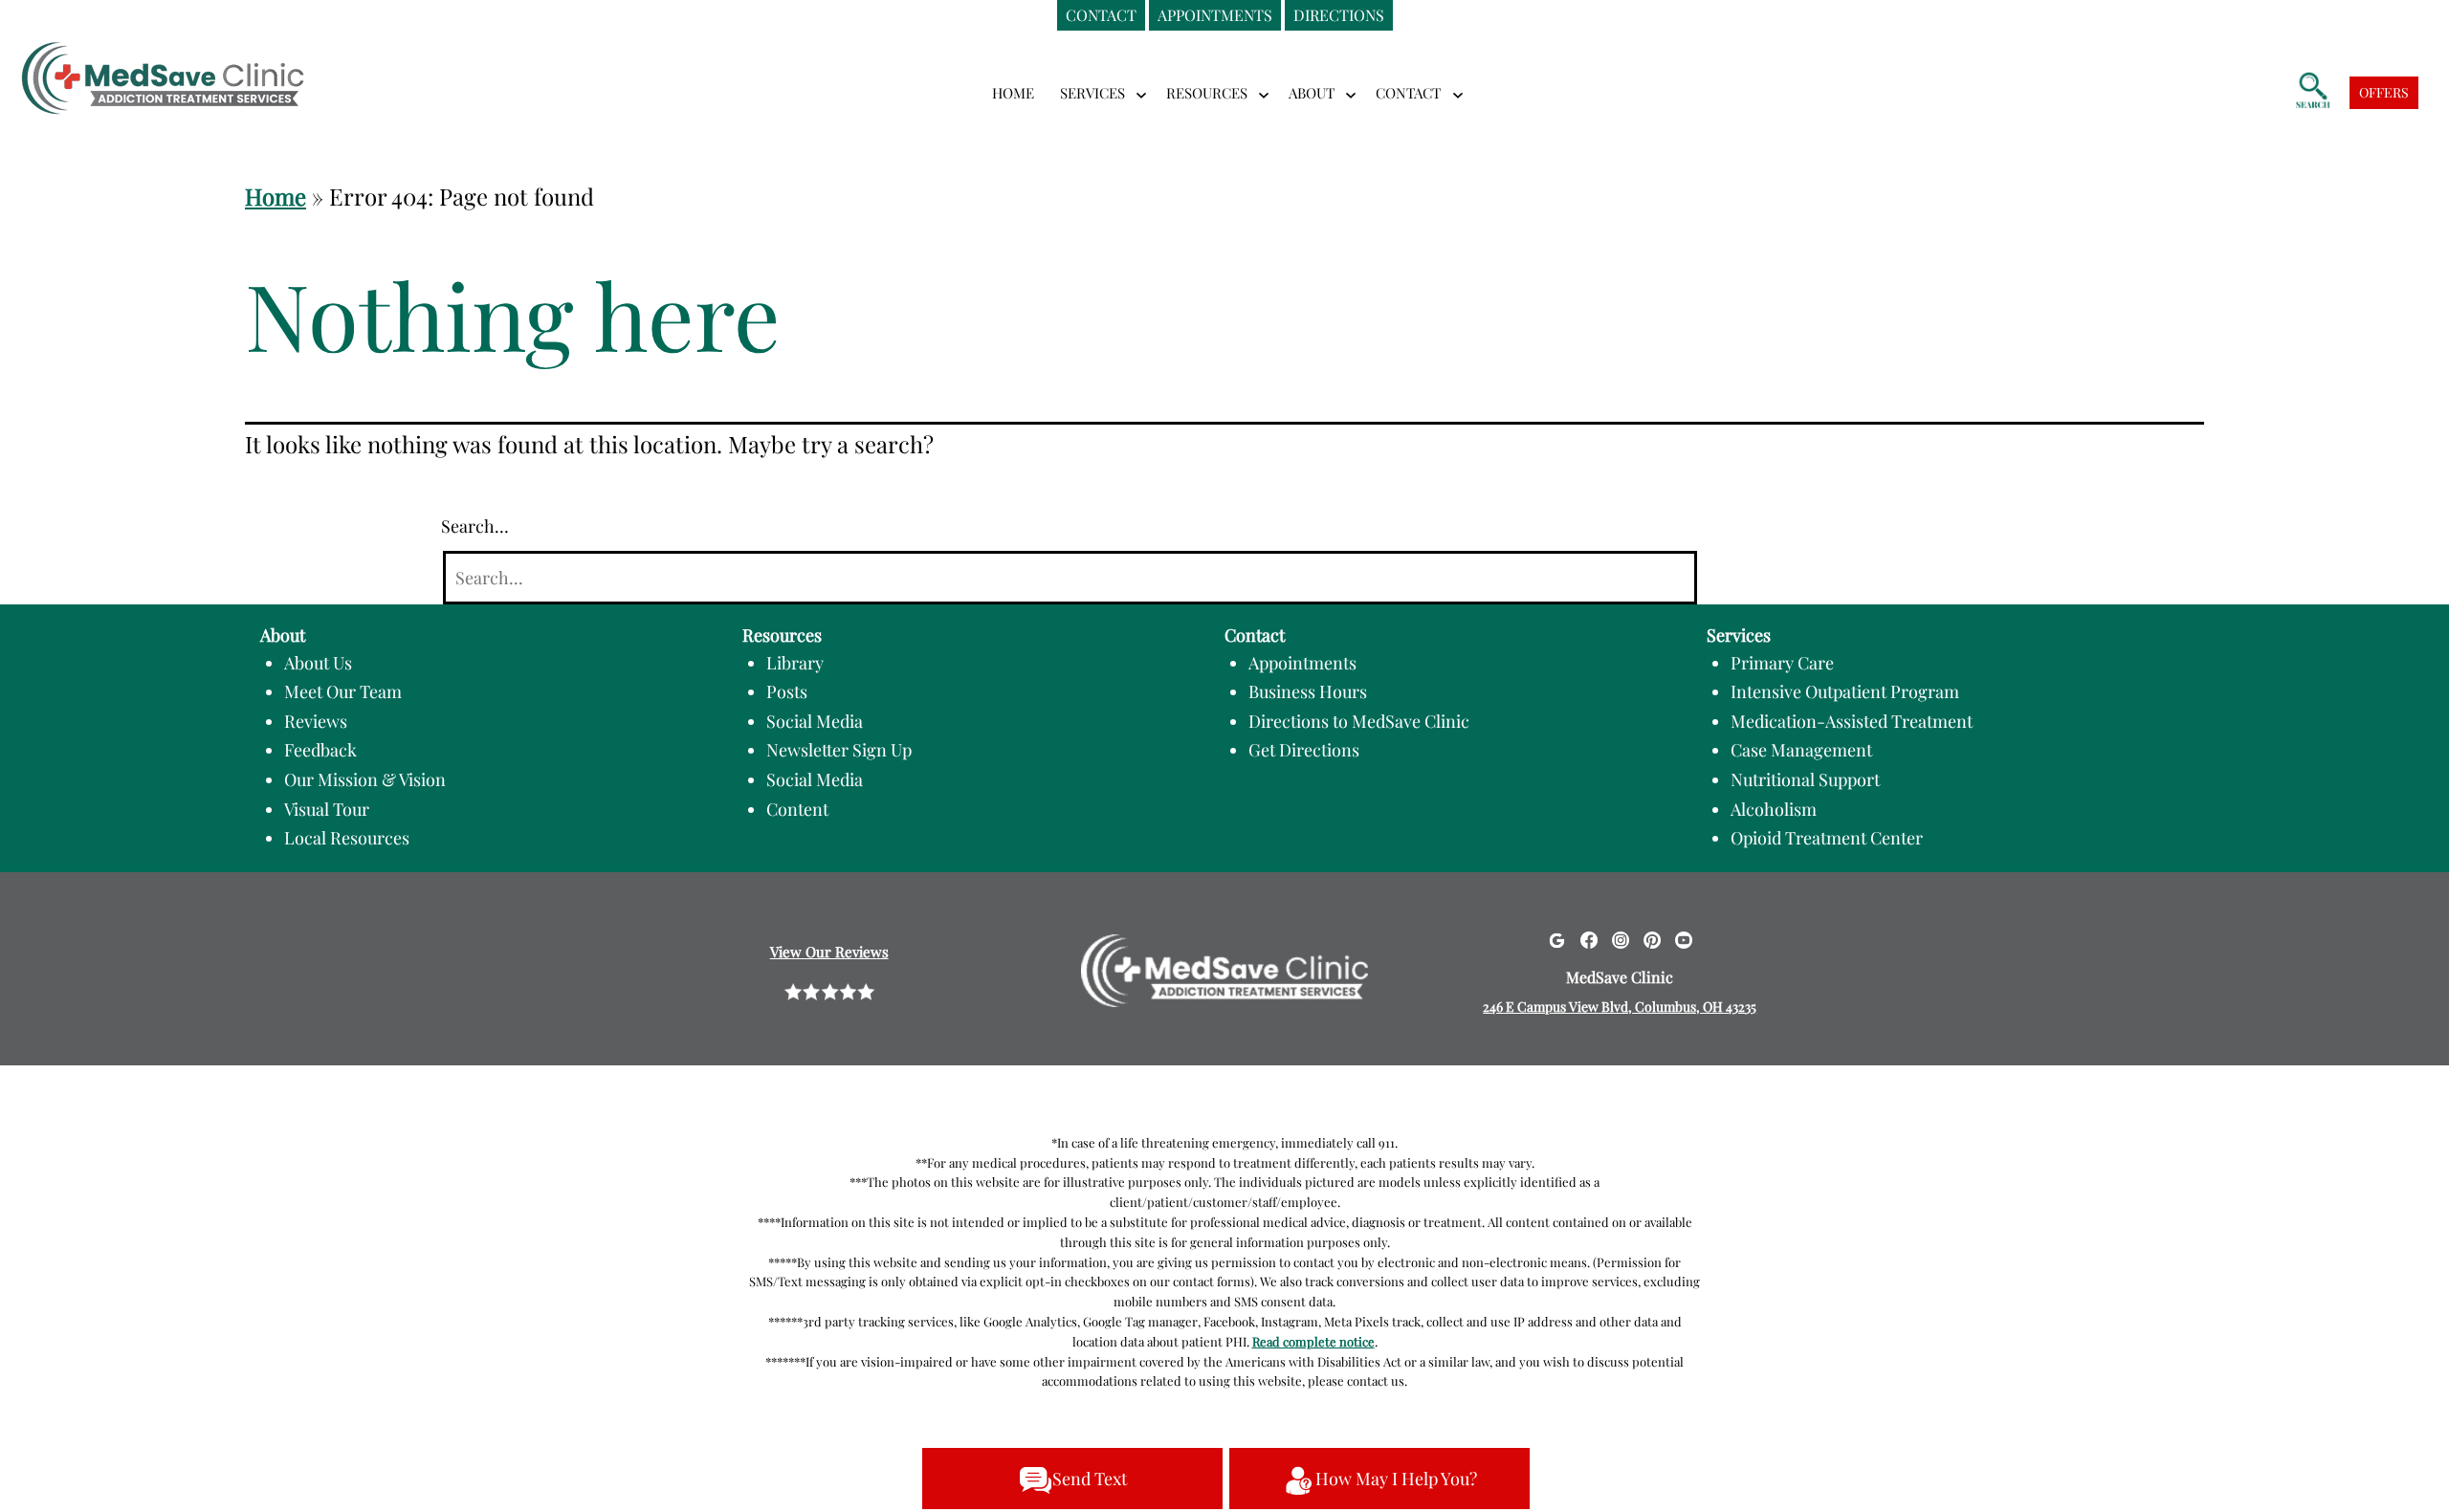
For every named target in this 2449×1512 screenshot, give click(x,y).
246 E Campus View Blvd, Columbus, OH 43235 (1620, 1007)
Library (795, 663)
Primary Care (1782, 663)
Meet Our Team (343, 691)
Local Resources (347, 838)
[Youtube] (1684, 939)
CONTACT (1408, 93)
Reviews (316, 721)
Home (1013, 93)
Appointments (1302, 663)
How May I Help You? (1396, 1479)
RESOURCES (1207, 93)
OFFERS (2384, 92)
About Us (318, 663)
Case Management (1801, 750)
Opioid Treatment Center (1827, 838)
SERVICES (1092, 93)
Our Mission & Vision (365, 779)
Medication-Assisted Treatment (1852, 721)
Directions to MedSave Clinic (1359, 721)
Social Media (815, 721)
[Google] (1556, 939)
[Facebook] (1589, 939)
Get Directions (1304, 750)
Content (797, 809)
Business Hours (1308, 691)
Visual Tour (327, 809)
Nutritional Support (1805, 779)
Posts (787, 691)
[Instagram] (1621, 939)
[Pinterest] (1652, 939)
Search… (475, 526)
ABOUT (1312, 93)
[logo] (163, 65)
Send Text (1090, 1479)
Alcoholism (1774, 809)
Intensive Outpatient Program (1845, 691)
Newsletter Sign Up (839, 750)
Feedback (320, 750)
